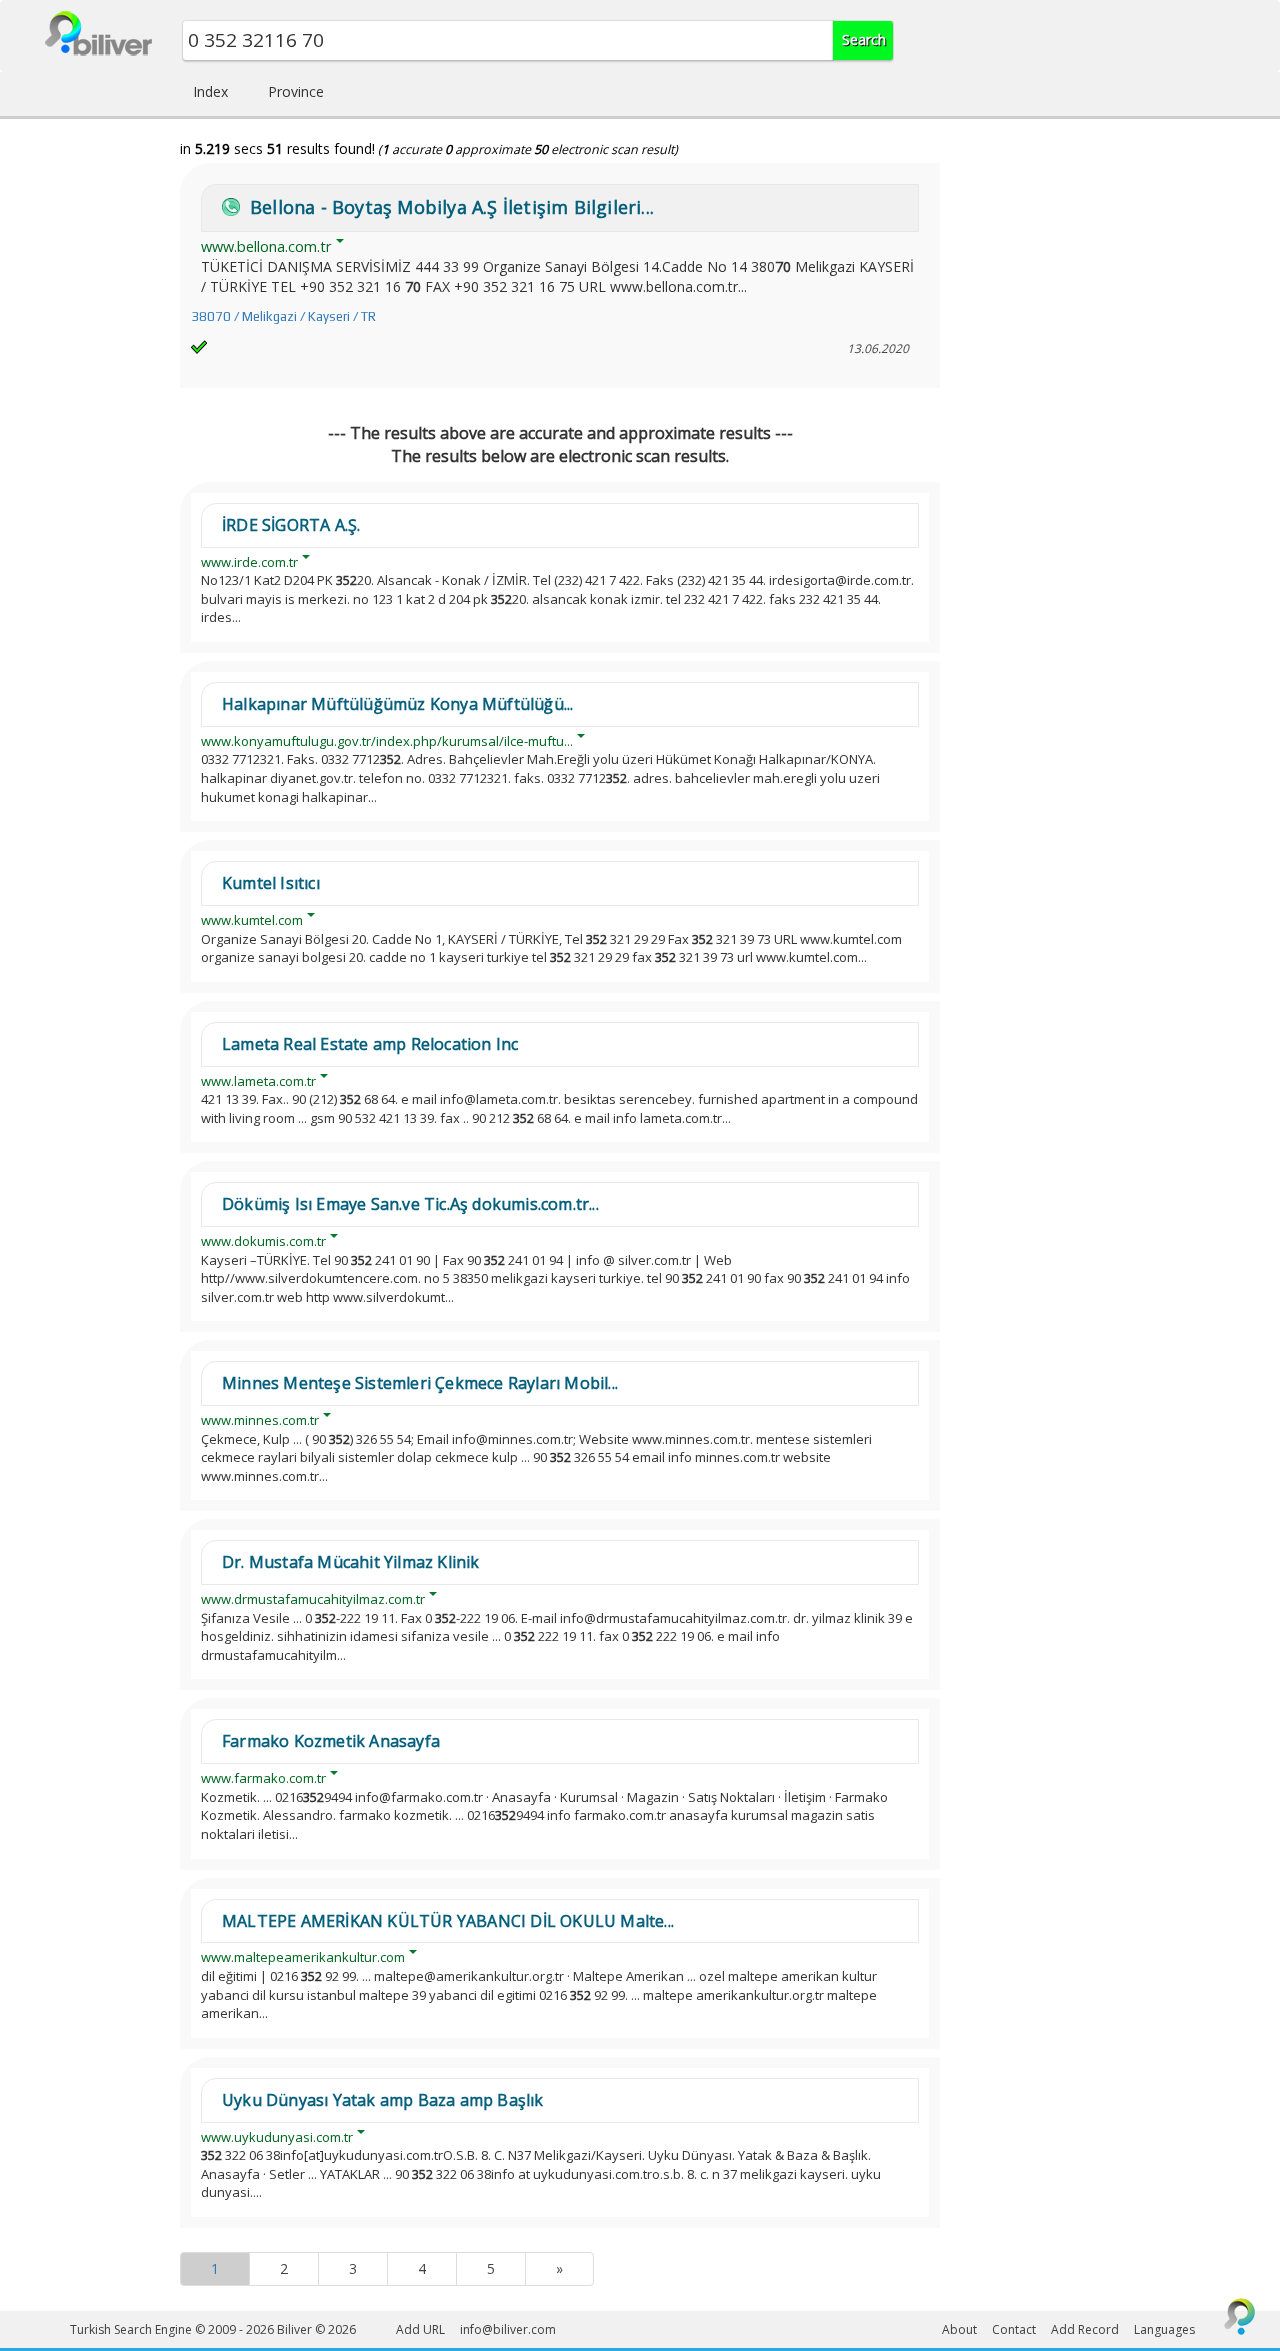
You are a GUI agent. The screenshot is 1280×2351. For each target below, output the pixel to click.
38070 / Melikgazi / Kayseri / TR (283, 316)
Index (210, 91)
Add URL (420, 2329)
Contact (1014, 2329)
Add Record (1085, 2329)
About (959, 2329)
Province (296, 91)
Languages (1164, 2329)
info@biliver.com (508, 2329)
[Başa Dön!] (1240, 2316)
